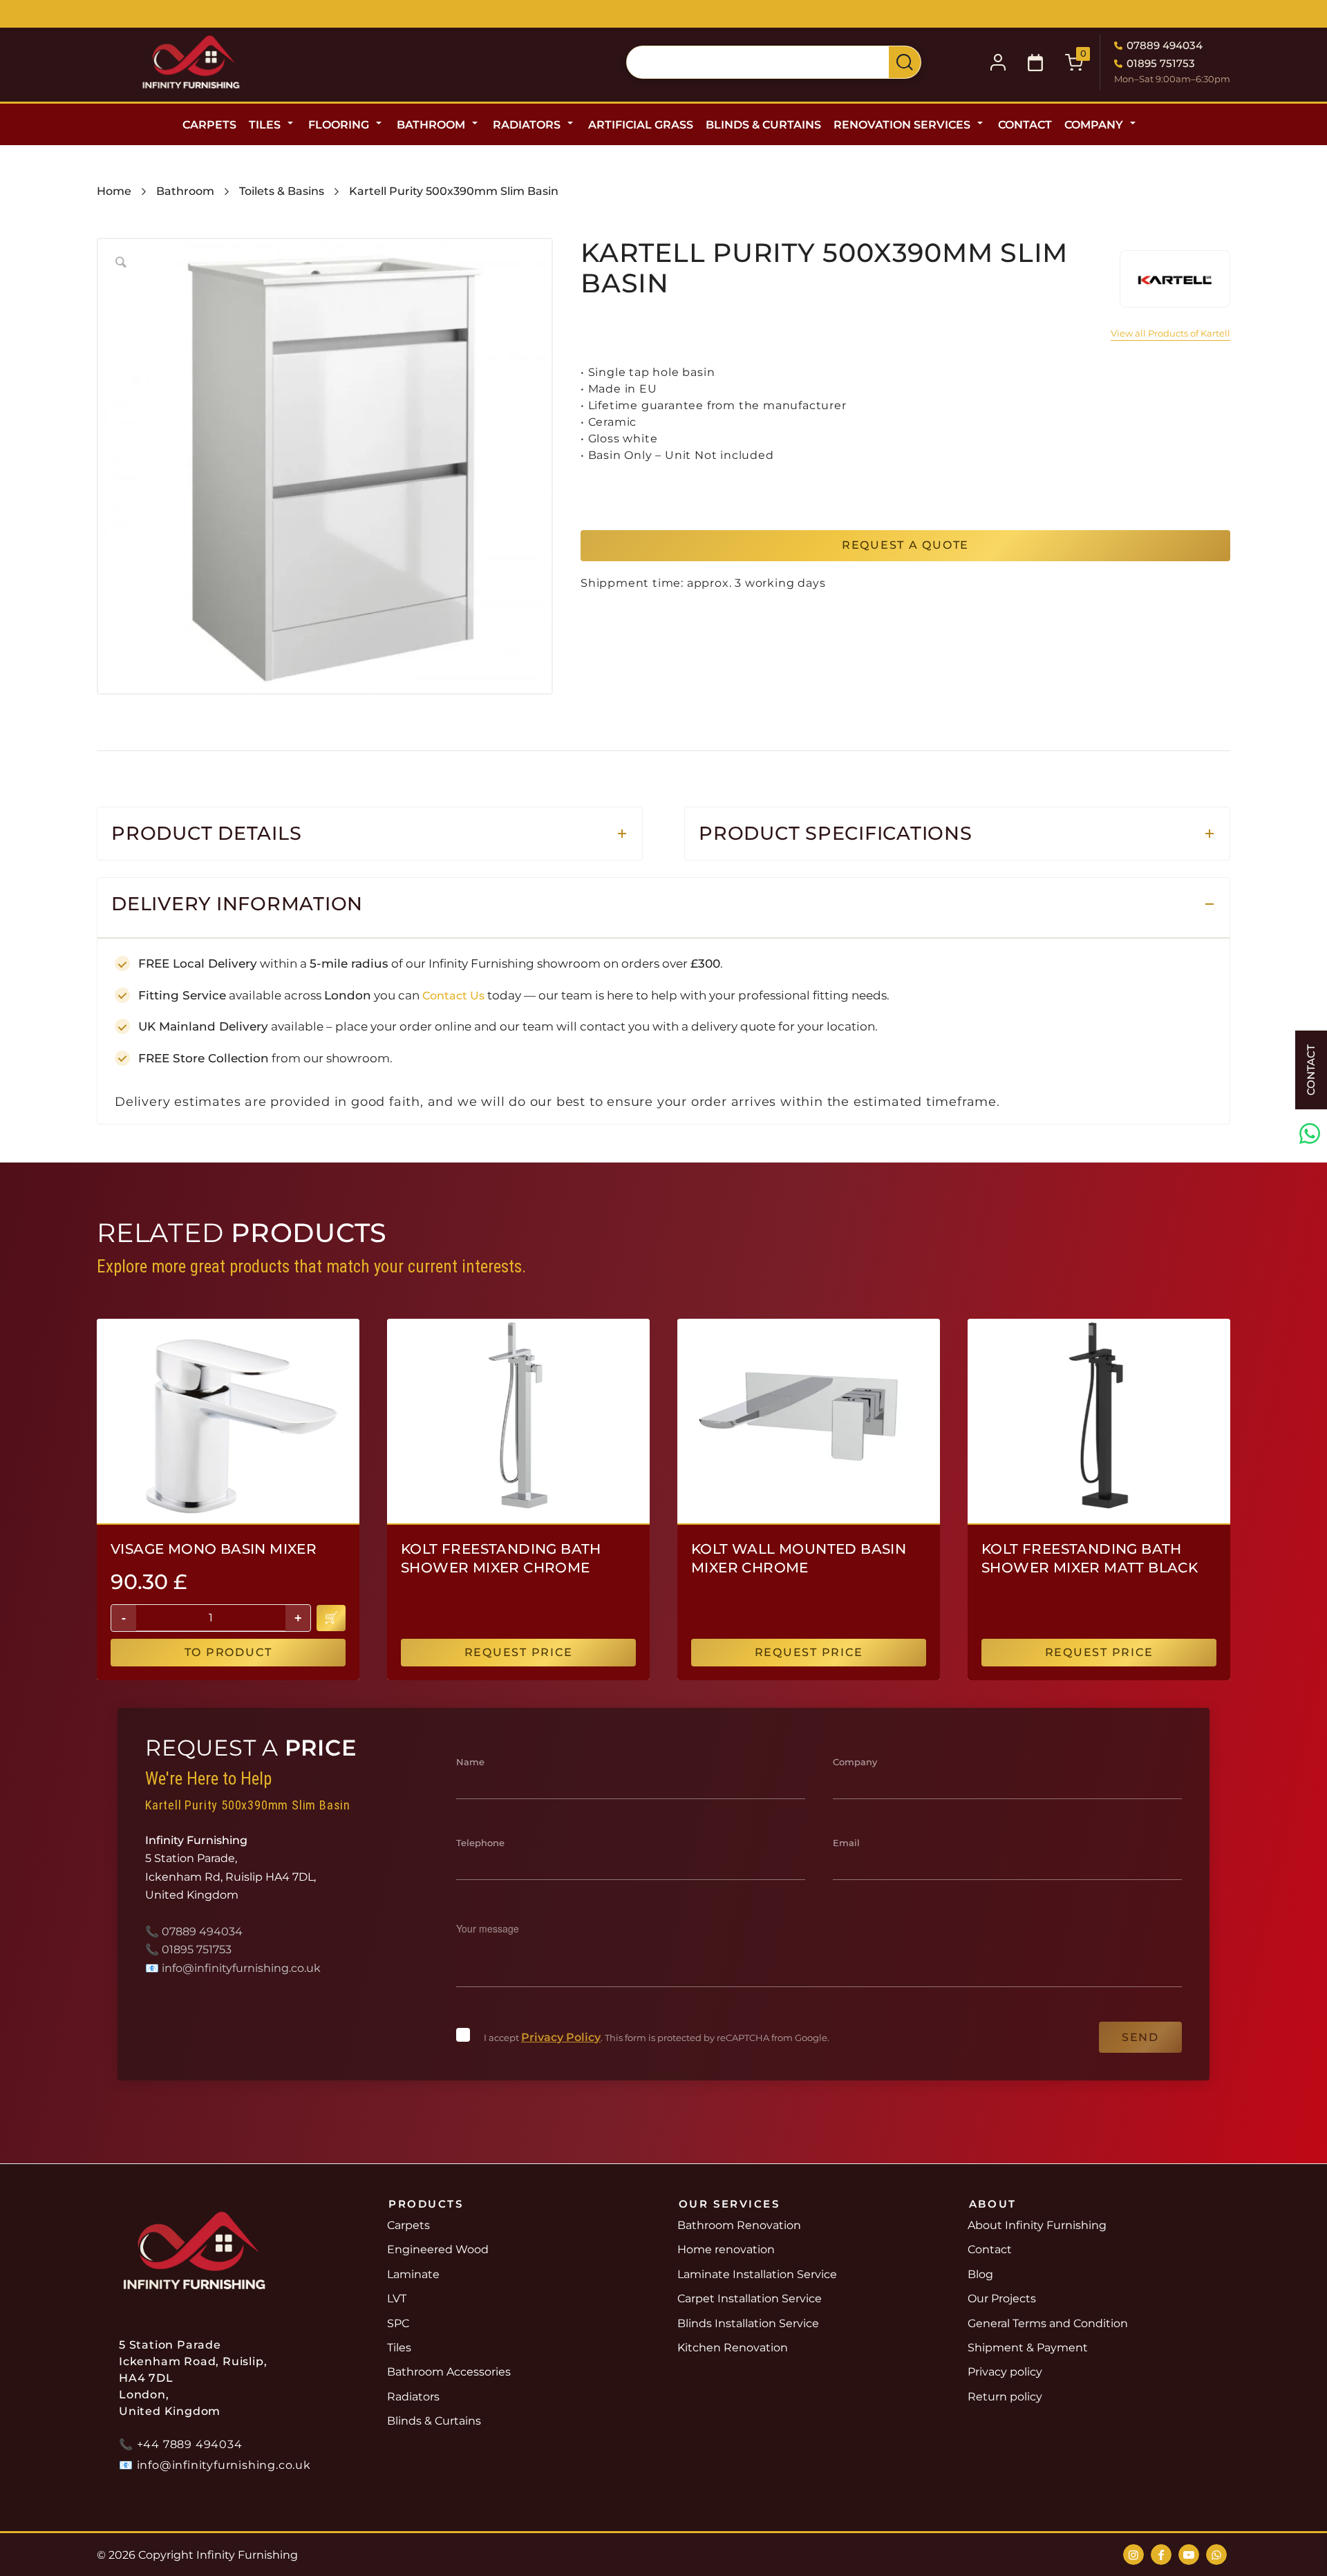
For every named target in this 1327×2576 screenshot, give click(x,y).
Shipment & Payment (1028, 2348)
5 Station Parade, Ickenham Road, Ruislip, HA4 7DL (754, 16)
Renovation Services (902, 125)
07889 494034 (1165, 45)
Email (846, 1843)
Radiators (527, 125)
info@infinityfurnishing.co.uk (241, 1968)
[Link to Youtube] (1189, 2555)
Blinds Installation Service (748, 2323)
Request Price (519, 1652)
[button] (1035, 63)
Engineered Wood (438, 2249)
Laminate (413, 2274)
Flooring (339, 125)
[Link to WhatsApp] (1216, 2555)
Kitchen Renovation (733, 2348)
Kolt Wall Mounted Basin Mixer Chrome (799, 1558)
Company (1094, 125)
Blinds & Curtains (763, 125)
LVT (397, 2298)
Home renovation (726, 2249)
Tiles (265, 125)
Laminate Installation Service (757, 2274)
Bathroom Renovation (739, 2225)
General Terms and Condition (1048, 2323)
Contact (1025, 125)
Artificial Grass (641, 125)
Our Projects (1002, 2298)
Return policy (1005, 2397)
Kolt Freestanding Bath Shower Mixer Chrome (501, 1558)
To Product (228, 1652)
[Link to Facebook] (1161, 2555)
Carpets (209, 125)
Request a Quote (905, 545)
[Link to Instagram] (1133, 2555)
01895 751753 (1161, 63)
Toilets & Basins (282, 191)
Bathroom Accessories (449, 2372)
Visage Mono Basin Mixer (214, 1549)
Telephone (480, 1843)
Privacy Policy (561, 2037)
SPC (398, 2323)
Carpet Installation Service (750, 2298)
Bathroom (431, 125)
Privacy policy (1005, 2372)
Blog (980, 2274)
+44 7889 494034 (190, 2444)
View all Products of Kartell (1170, 333)
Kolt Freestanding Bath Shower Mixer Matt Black (1090, 1558)
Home (114, 191)
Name (470, 1762)
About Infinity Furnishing (1037, 2225)
